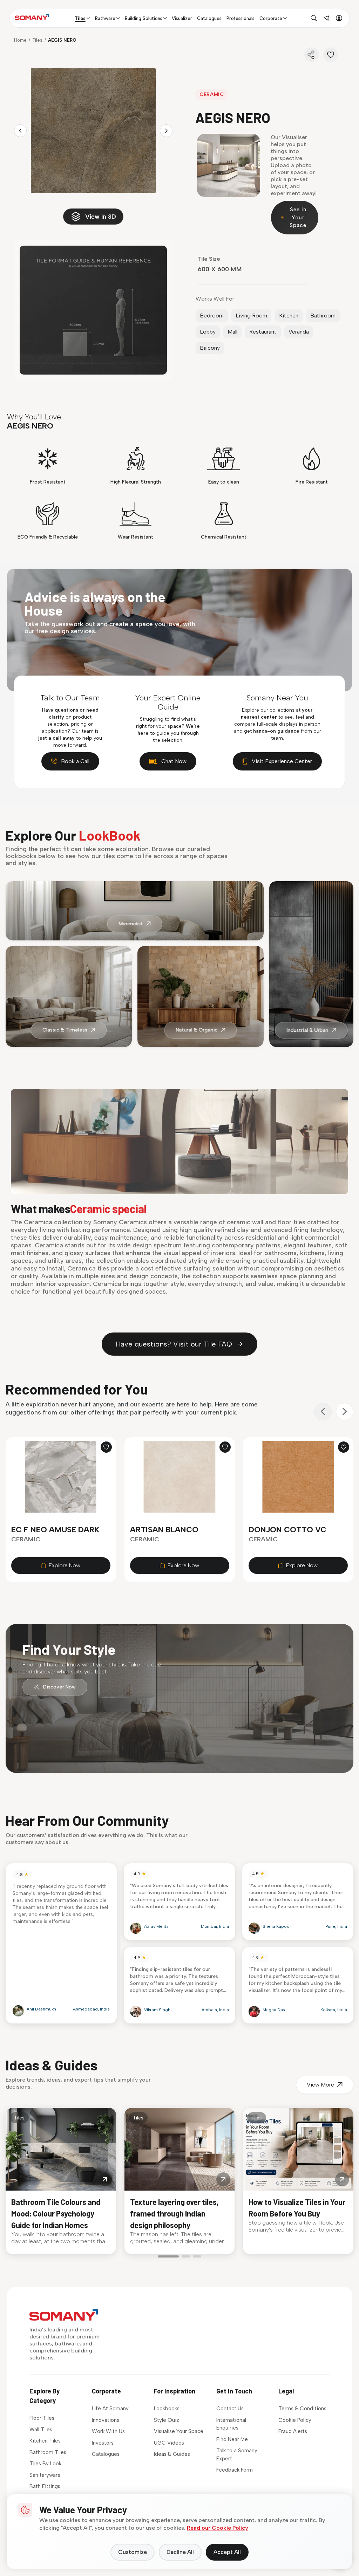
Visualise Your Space (179, 2431)
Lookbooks (167, 2409)
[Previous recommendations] (323, 1412)
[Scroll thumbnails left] (20, 131)
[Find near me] (326, 18)
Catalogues (106, 2454)
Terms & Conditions (302, 2409)
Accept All (227, 2552)
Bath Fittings (45, 2486)
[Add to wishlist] (106, 1447)
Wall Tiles (41, 2430)
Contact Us (230, 2409)
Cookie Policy (295, 2420)
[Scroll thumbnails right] (166, 131)
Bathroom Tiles (48, 2452)
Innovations (106, 2420)
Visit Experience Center (282, 761)
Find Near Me (232, 2439)
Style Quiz (167, 2420)
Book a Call (75, 761)
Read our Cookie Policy (218, 2528)
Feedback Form (235, 2470)
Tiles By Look (45, 2464)
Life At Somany (110, 2409)
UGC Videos (169, 2443)
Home (20, 40)
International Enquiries (231, 2424)
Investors (103, 2443)
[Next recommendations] (345, 1412)
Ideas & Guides (172, 2454)
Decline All (180, 2552)
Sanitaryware (45, 2475)
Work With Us (108, 2431)
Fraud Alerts (293, 2431)
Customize (133, 2552)
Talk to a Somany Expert (237, 2455)
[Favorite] (331, 55)
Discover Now (59, 1687)
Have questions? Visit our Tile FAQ (174, 1344)
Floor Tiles (42, 2418)
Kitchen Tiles (45, 2441)
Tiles (37, 40)
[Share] (312, 55)
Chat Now (174, 761)
